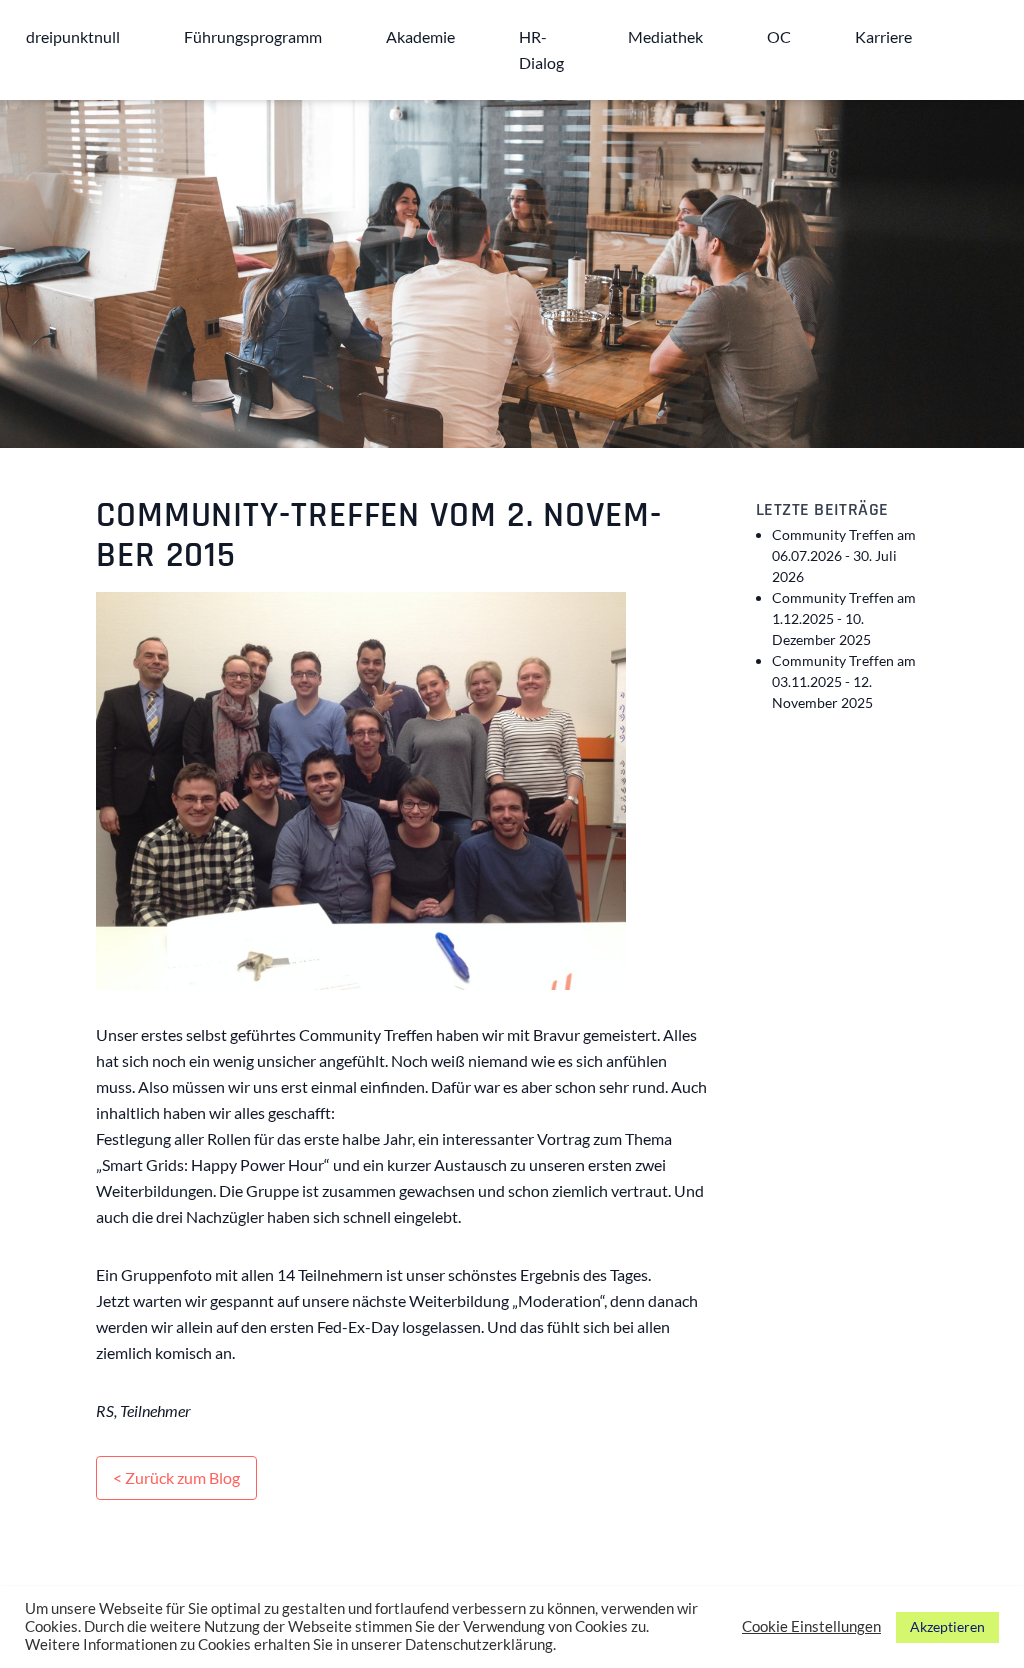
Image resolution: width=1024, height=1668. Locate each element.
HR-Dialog (541, 49)
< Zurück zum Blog (176, 1477)
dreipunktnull (73, 36)
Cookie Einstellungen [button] (811, 1626)
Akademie (420, 36)
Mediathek (665, 36)
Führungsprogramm (253, 36)
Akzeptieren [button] (947, 1626)
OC (779, 36)
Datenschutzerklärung (479, 1644)
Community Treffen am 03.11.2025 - (844, 681)
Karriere (883, 36)
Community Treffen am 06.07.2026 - (844, 555)
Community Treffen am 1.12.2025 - (844, 618)
